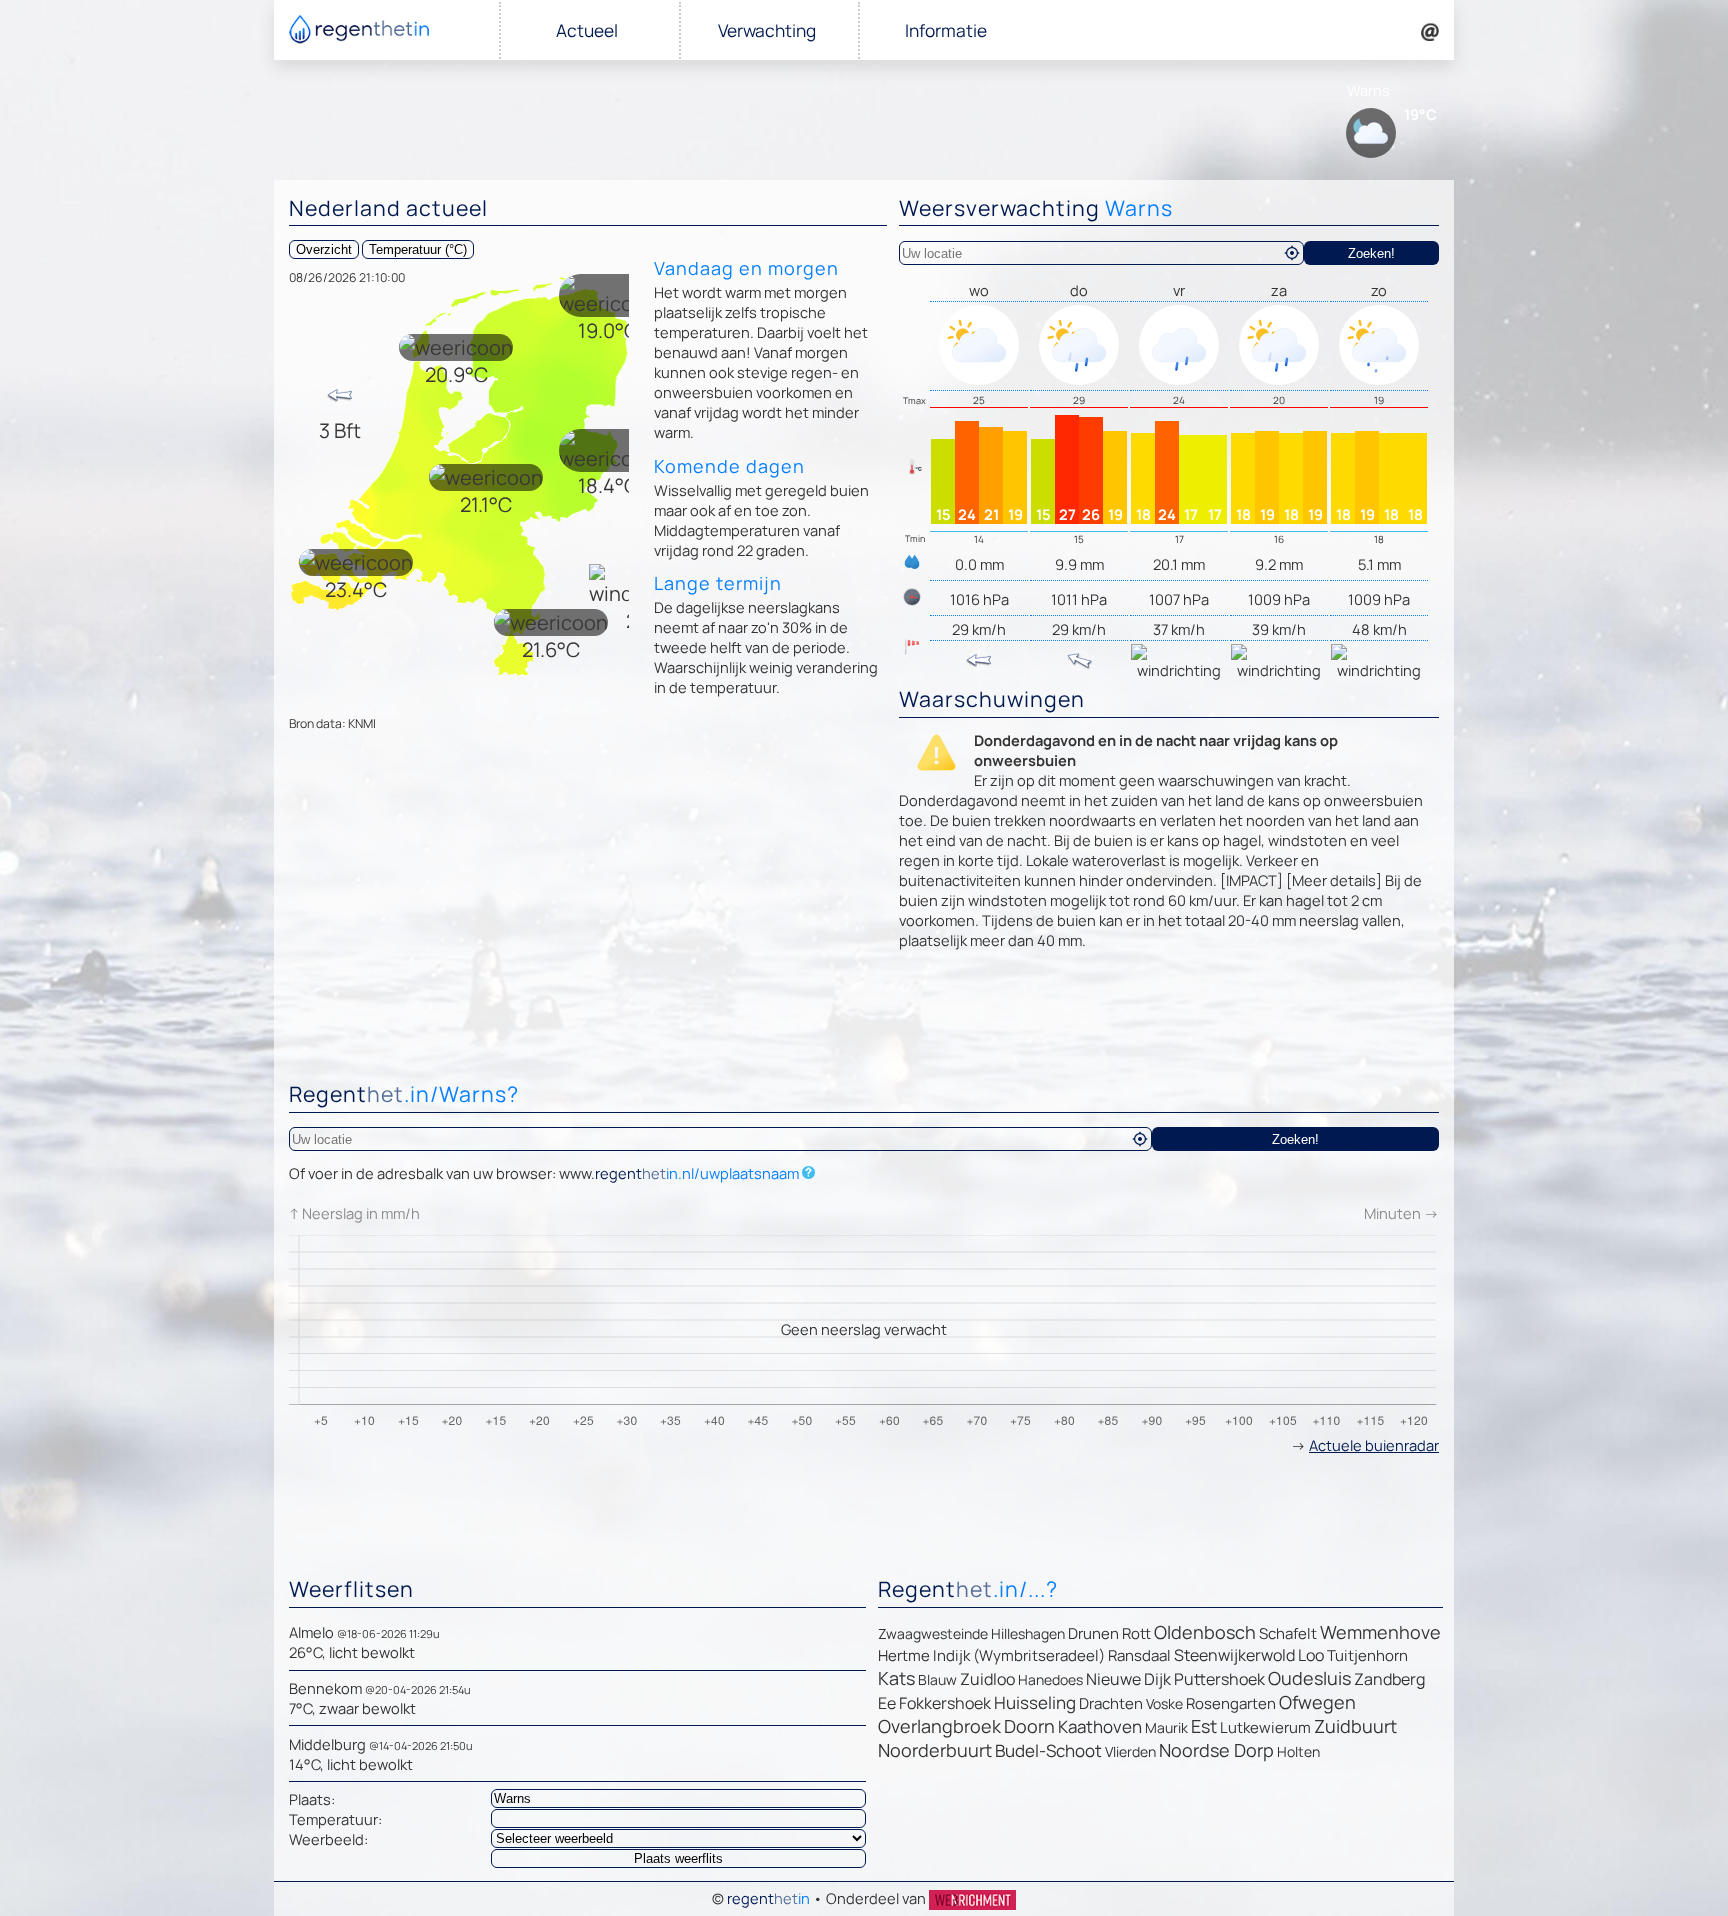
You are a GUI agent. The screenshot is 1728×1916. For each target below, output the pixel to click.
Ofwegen (1317, 1702)
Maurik (1166, 1727)
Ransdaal (1139, 1655)
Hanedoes (1050, 1679)
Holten (1298, 1751)
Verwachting (767, 30)
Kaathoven (1100, 1726)
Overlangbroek (939, 1726)
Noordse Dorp (1216, 1750)
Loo (1311, 1655)
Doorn (1029, 1726)
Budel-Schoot (1048, 1750)
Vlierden (1130, 1751)
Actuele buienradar (1374, 1445)
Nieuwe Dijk (1128, 1679)
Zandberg (1389, 1679)
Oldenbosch (1205, 1632)
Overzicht (324, 249)
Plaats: (312, 1799)
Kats (896, 1678)
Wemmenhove (1380, 1632)
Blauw (937, 1679)
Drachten (1111, 1703)
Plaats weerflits (678, 1858)
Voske (1164, 1703)
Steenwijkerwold (1234, 1655)
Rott (1136, 1633)
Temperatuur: (335, 1819)
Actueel (587, 30)
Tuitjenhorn (1367, 1655)
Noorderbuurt (935, 1750)
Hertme (904, 1655)
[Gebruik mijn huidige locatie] (1292, 253)
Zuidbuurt (1355, 1726)
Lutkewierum (1265, 1727)
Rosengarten (1231, 1703)
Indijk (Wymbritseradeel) (1019, 1655)
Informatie (946, 30)
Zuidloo (987, 1679)
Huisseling (1035, 1702)
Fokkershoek (945, 1703)
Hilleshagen (1028, 1633)
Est (1204, 1726)
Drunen (1093, 1633)
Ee (887, 1703)
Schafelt (1288, 1633)
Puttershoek (1219, 1679)
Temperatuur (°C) (418, 249)
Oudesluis (1309, 1678)
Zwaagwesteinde (933, 1633)
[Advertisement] (864, 1021)
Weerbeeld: (328, 1839)
